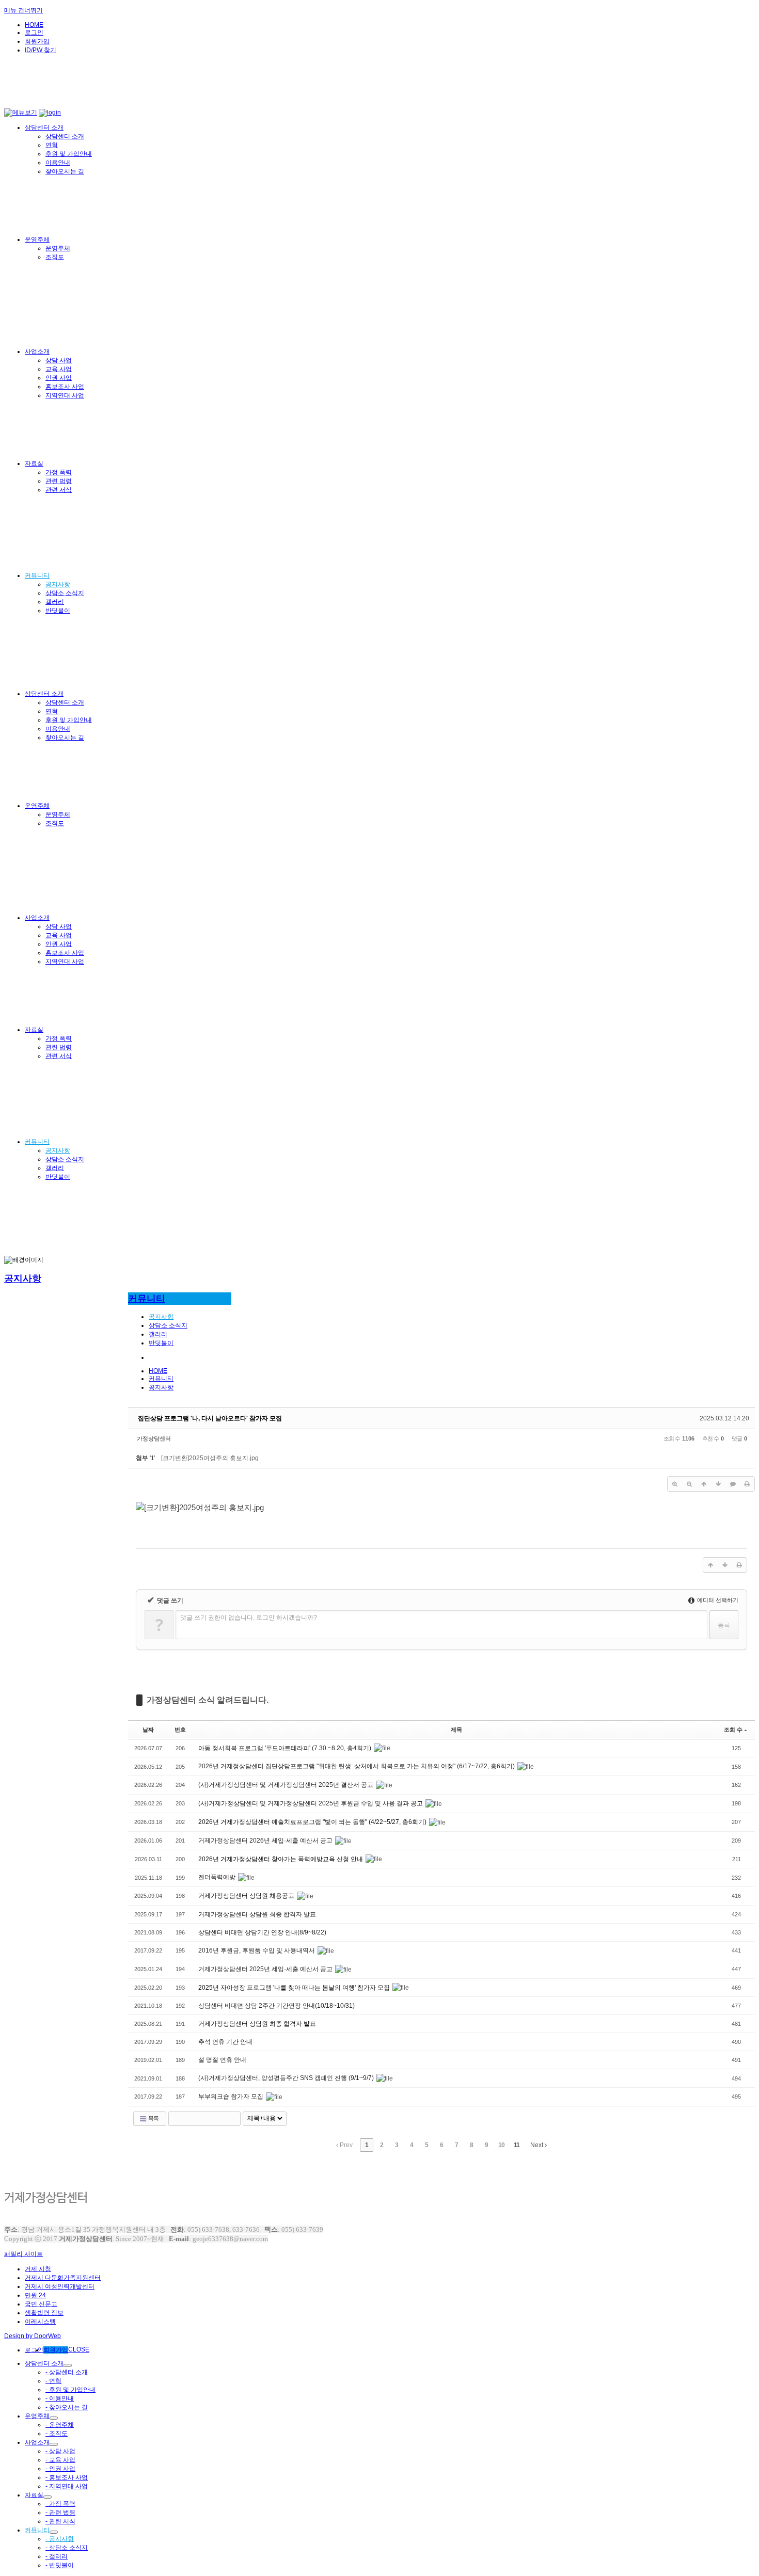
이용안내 (58, 163)
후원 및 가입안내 (69, 154)
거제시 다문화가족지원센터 (63, 2278)
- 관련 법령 (60, 2513)
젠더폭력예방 (218, 1877)
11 (517, 2145)
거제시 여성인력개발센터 (60, 2286)
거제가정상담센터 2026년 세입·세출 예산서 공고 (266, 1841)
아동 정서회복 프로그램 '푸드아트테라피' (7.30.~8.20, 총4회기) (286, 1748)
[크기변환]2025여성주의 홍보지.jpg (210, 1458)
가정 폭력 (59, 472)
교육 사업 (59, 369)
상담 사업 (59, 360)
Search (233, 2119)
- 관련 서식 (60, 2521)
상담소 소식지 (65, 593)
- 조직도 (57, 2434)
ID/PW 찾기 (41, 50)
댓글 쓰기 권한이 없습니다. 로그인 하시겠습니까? (249, 1618)
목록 (153, 2118)
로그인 (34, 33)
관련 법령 (59, 481)
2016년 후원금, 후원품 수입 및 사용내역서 (257, 1950)
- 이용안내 (60, 2398)
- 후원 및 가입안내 (70, 2390)
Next (537, 2145)
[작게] (689, 1484)
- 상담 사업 (60, 2451)
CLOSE (79, 2349)
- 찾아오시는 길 (67, 2407)
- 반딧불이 (60, 2565)
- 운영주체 (60, 2425)
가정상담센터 (154, 1438)
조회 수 (733, 1730)
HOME (34, 25)
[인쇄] (747, 1484)
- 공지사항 (60, 2539)
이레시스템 (40, 2322)
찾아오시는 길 (65, 171)
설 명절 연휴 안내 (222, 2060)
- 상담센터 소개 (67, 2372)
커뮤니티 (37, 575)
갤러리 (55, 602)
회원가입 (37, 41)
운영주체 (37, 239)
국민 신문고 (41, 2304)
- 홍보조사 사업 (67, 2477)
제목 (456, 1730)
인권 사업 (59, 378)
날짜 (148, 1730)
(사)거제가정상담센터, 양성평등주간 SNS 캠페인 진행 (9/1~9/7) (287, 2078)
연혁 (52, 145)
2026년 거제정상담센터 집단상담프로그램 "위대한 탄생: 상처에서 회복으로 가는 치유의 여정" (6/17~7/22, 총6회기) (357, 1766)
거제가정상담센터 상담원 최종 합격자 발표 (257, 1914)
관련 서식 (59, 490)
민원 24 (35, 2295)
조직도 (55, 257)
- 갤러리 (57, 2556)
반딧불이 (58, 611)
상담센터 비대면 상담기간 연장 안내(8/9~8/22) (262, 1932)
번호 (180, 1730)
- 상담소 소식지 (67, 2548)
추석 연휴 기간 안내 (225, 2042)
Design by (33, 2336)
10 (501, 2145)
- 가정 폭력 (60, 2504)
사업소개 (37, 351)
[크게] (675, 1484)
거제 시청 (38, 2269)
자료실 (34, 463)
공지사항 (58, 584)
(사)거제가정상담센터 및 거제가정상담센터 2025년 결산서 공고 (287, 1785)
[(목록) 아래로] (718, 1484)
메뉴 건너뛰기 (23, 10)
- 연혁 (53, 2381)
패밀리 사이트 (23, 2254)
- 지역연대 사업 (67, 2486)
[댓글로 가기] (733, 1484)
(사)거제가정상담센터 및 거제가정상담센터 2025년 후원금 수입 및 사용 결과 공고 (311, 1803)
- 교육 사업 (60, 2460)
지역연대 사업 (65, 395)
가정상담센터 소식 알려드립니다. (208, 1700)
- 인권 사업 (60, 2469)
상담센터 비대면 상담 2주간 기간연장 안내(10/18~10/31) (276, 2006)
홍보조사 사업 (65, 387)
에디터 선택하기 (717, 1600)
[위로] (704, 1484)
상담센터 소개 (44, 127)
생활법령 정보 (44, 2313)
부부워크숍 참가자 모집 (232, 2097)
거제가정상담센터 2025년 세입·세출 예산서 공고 (266, 1969)
